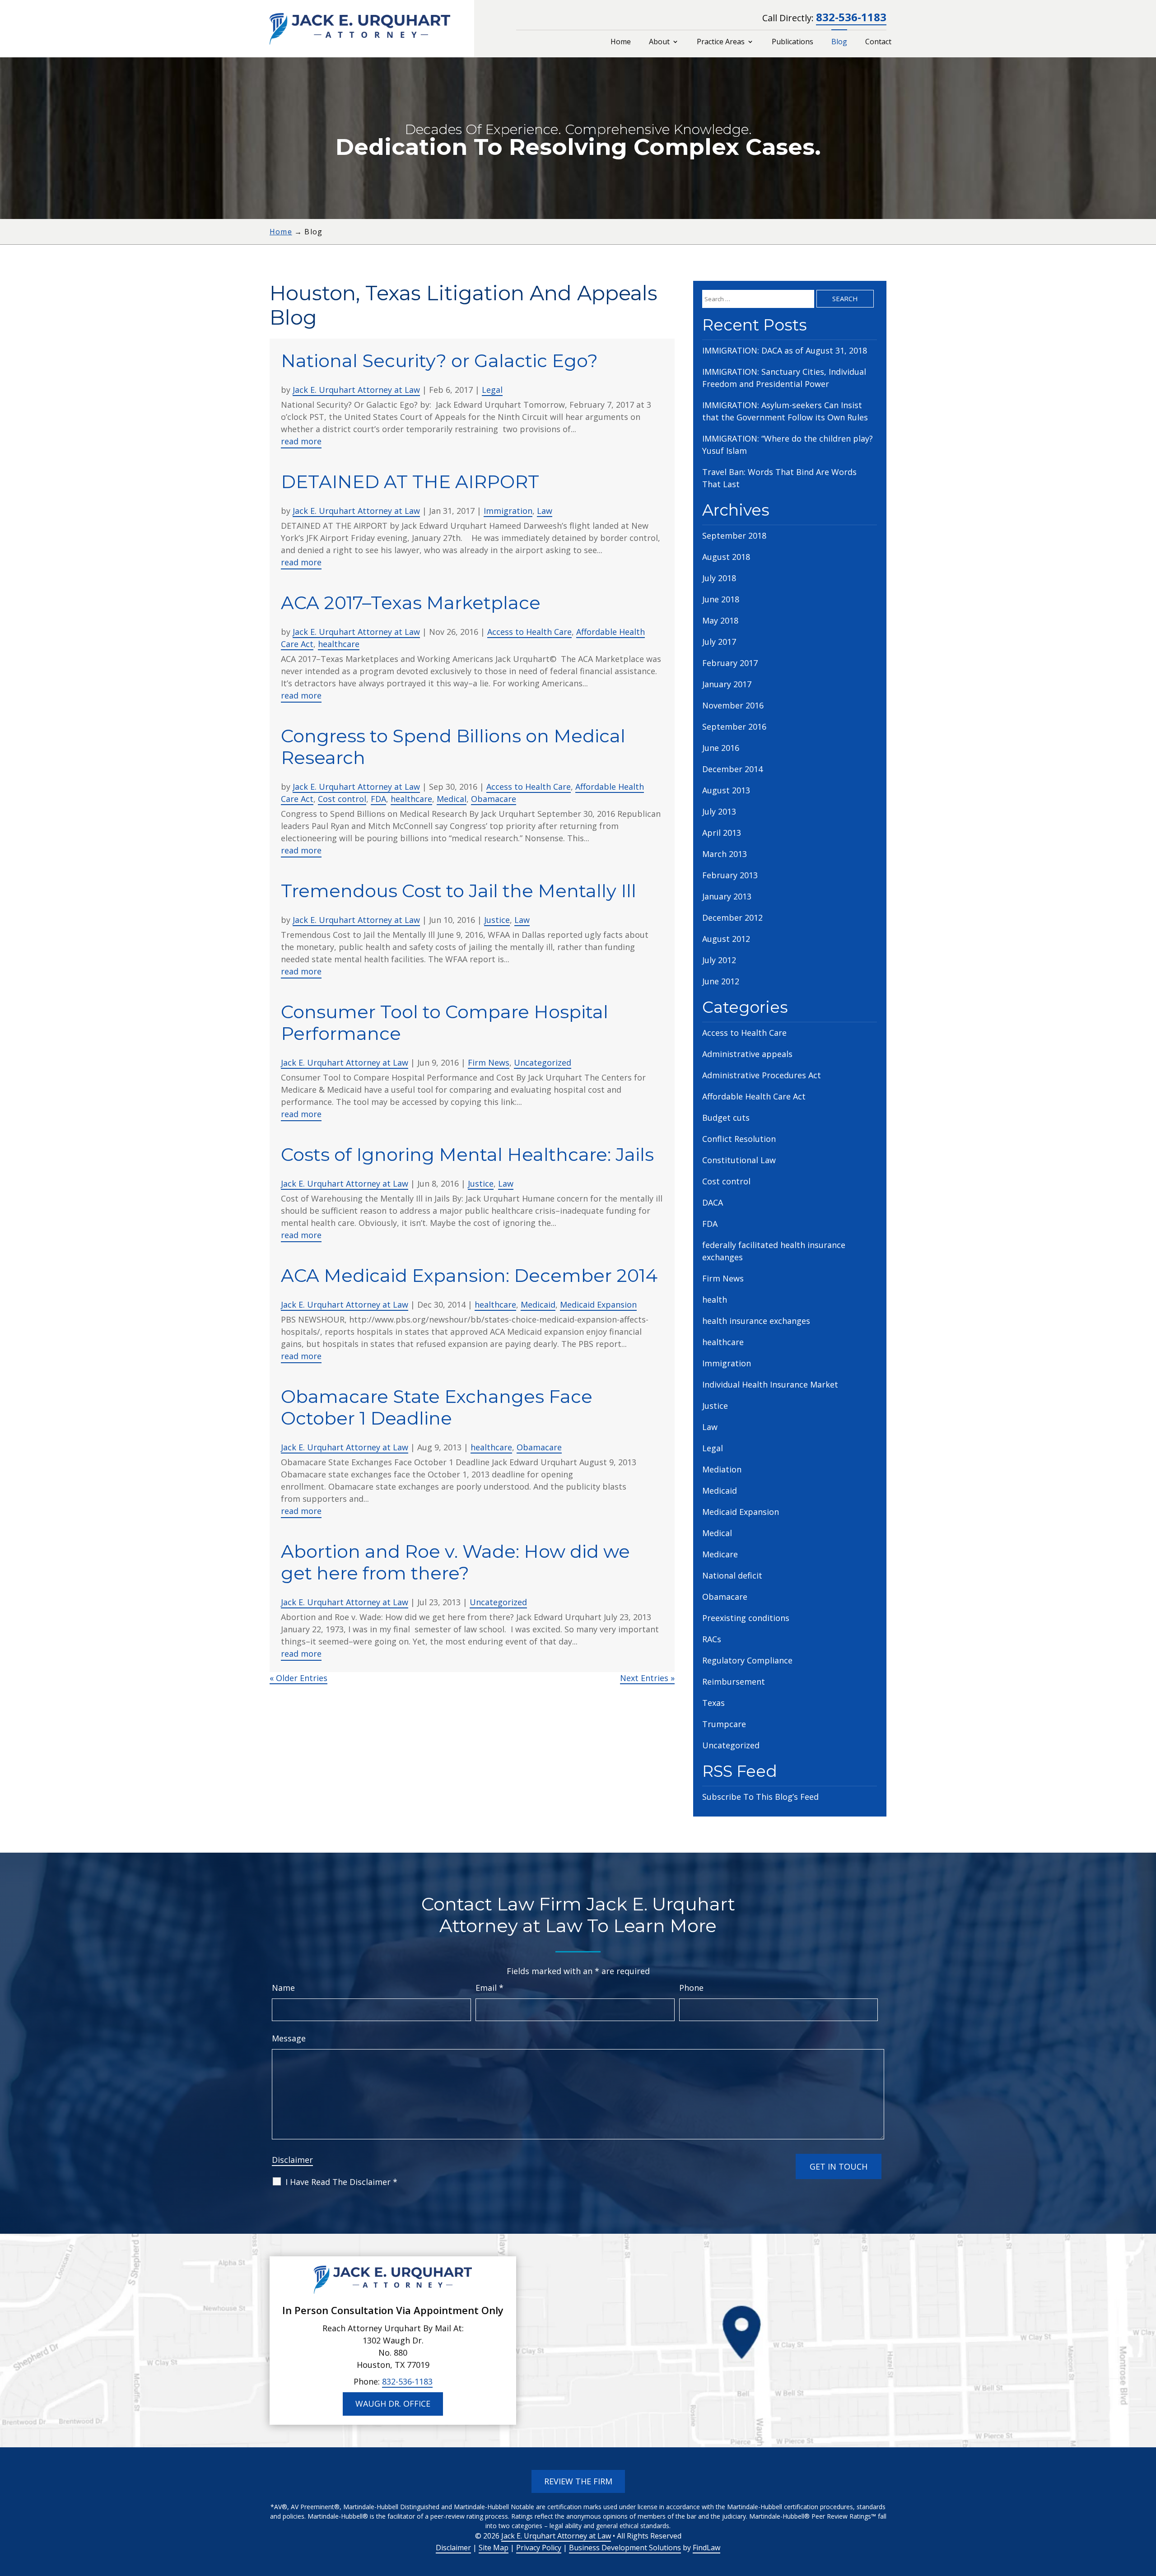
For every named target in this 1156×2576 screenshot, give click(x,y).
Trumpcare (724, 1724)
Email (489, 1988)
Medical (452, 799)
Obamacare (494, 799)
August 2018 (726, 557)
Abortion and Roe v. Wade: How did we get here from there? (455, 1562)
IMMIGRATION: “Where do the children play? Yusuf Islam (788, 445)
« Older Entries (298, 1678)
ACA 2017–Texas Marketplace (411, 603)
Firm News (489, 1062)
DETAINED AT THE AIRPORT (410, 482)
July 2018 (719, 578)
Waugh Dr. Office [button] (393, 2404)
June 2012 (721, 981)
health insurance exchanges (756, 1321)
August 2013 (726, 790)
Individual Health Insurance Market (770, 1384)
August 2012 (726, 939)
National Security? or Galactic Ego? (439, 361)
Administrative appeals (747, 1054)
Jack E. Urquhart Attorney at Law (356, 390)
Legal (492, 390)
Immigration (508, 511)
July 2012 (719, 960)
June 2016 (721, 748)
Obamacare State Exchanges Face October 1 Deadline (437, 1407)
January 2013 (727, 896)
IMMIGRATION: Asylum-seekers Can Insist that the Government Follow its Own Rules (785, 411)
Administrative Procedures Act (762, 1075)
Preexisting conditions (746, 1618)
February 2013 (730, 875)
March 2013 (725, 854)
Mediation (722, 1469)
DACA (713, 1202)
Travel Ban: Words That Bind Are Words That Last (779, 478)
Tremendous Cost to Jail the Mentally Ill (459, 891)
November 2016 (733, 705)
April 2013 (722, 833)
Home (621, 42)
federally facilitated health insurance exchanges (774, 1251)
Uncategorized (543, 1062)
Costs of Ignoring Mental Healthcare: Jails (467, 1154)
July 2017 (719, 642)
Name (283, 1988)
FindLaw (706, 2548)
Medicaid (538, 1304)
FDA (378, 799)
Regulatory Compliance (747, 1660)
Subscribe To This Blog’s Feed (760, 1797)
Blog (839, 42)
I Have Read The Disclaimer (341, 2182)
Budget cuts (726, 1118)
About (659, 42)
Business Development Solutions (625, 2548)
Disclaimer (292, 2160)
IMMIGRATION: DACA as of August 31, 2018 (785, 350)
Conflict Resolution (739, 1139)
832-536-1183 (851, 17)
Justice (497, 920)
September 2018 (734, 536)
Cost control (342, 799)
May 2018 (720, 620)
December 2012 (732, 918)
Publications (792, 42)
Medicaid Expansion (598, 1304)
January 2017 (727, 684)
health (715, 1300)
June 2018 (721, 599)
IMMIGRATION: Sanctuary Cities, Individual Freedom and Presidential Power (784, 378)
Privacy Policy (539, 2548)
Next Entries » (647, 1678)
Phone (691, 1988)
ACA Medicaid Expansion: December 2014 (469, 1275)
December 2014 (732, 769)
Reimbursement (734, 1682)
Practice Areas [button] (721, 42)
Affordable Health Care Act (754, 1096)
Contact (878, 42)
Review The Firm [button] (578, 2481)
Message (289, 2038)
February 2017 (730, 663)
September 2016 (734, 727)
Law (545, 511)
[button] (1147, 2511)
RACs (712, 1639)
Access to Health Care (529, 632)
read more (301, 441)
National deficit (732, 1575)
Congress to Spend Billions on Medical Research (453, 747)
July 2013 (719, 811)
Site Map (494, 2548)
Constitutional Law (739, 1160)
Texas (713, 1703)
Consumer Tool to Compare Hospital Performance (445, 1022)
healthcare (339, 644)
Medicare (720, 1554)
